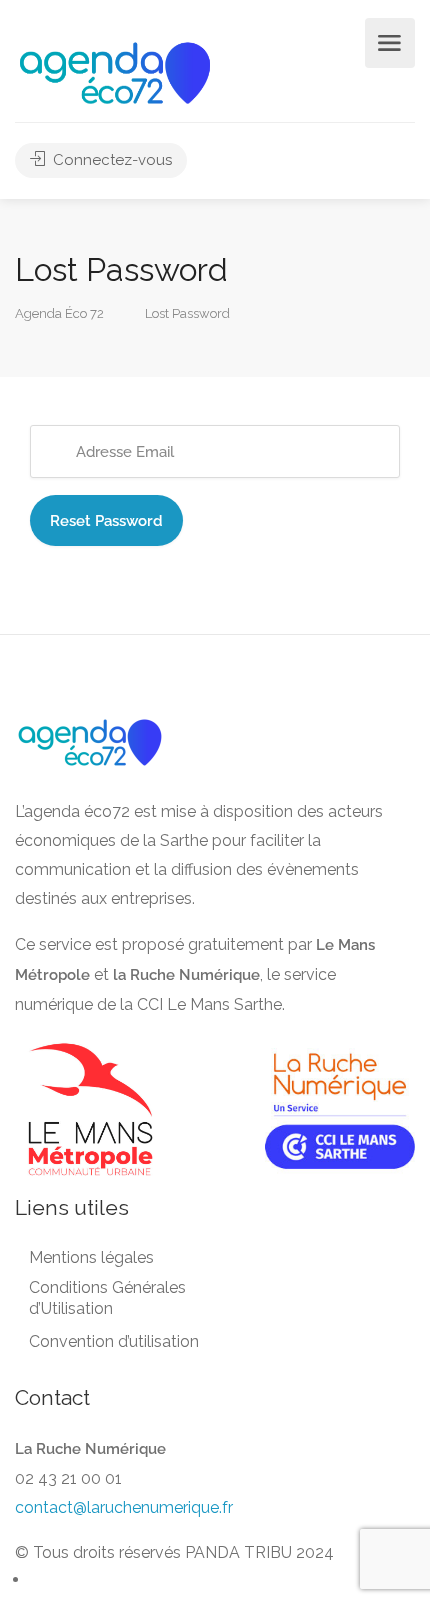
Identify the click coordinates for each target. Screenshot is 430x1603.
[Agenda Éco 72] (115, 71)
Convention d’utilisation (114, 1341)
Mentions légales (91, 1257)
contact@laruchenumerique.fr (124, 1507)
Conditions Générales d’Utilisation (107, 1298)
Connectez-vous (110, 160)
